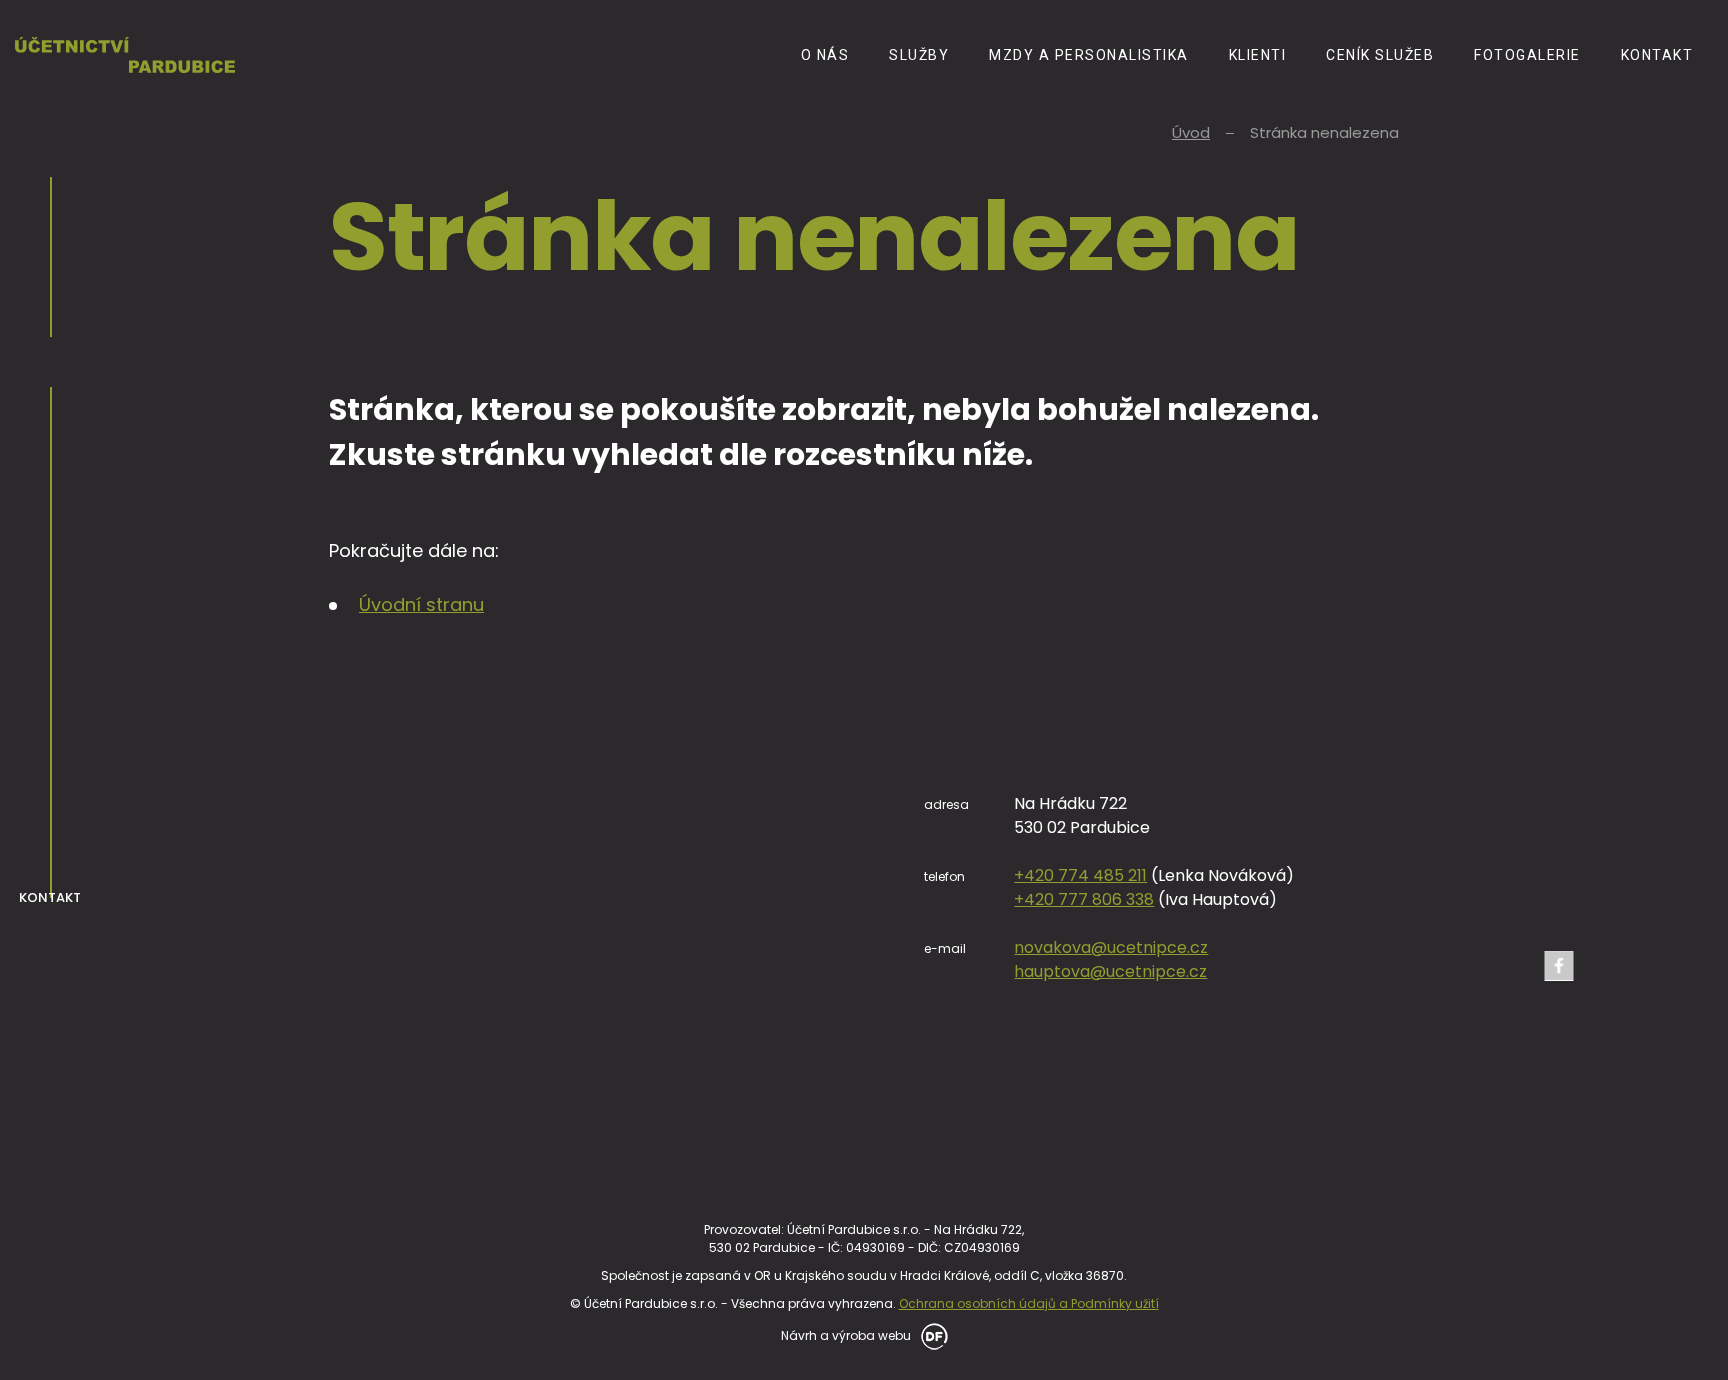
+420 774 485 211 (1080, 875)
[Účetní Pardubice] (125, 54)
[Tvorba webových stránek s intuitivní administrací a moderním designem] (931, 1334)
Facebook (1559, 966)
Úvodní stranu (421, 604)
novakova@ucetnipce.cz (1111, 947)
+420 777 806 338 (1084, 899)
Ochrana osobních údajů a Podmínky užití (1029, 1303)
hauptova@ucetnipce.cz (1110, 971)
